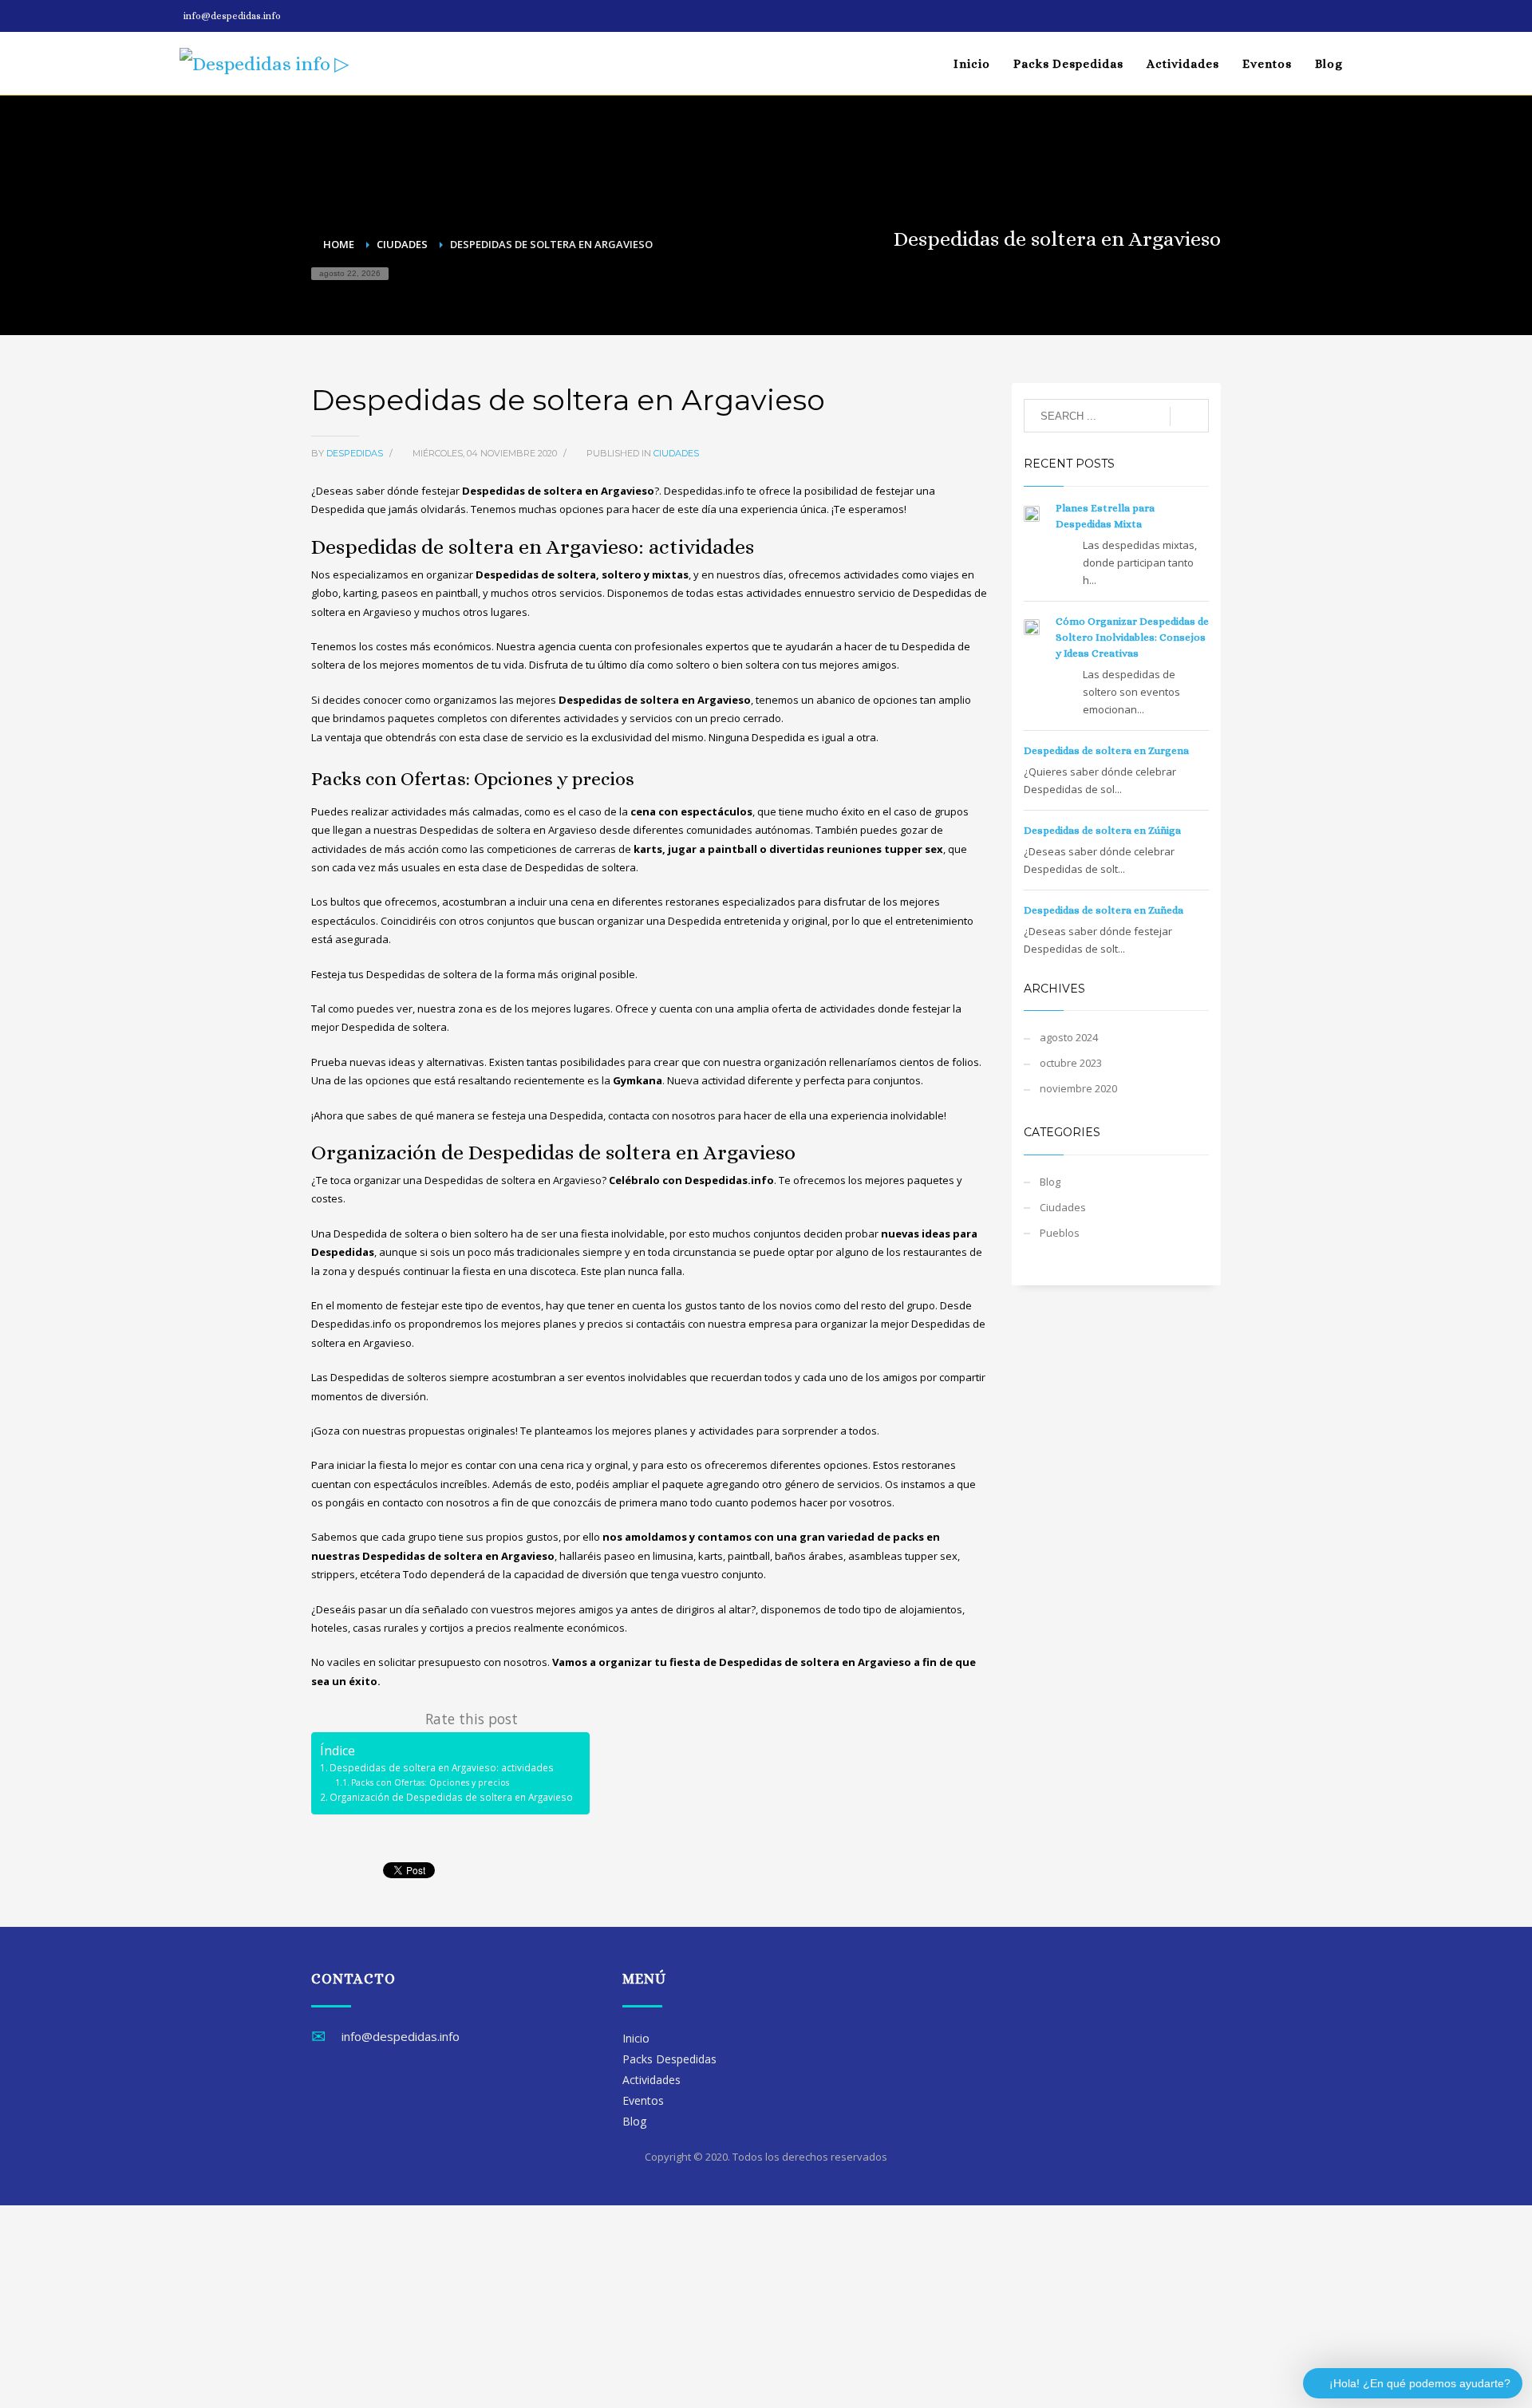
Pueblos (1060, 1233)
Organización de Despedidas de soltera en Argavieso (451, 1797)
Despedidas (356, 453)
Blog (1050, 1182)
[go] (1189, 416)
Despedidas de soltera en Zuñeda (1104, 910)
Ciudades (676, 453)
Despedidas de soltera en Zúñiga (1102, 830)
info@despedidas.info (232, 16)
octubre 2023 (1071, 1063)
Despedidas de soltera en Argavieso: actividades (442, 1767)
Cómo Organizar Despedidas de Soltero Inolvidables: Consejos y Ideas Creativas (1132, 637)
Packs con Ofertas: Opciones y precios (430, 1782)
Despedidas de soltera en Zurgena (1106, 750)
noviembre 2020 (1078, 1088)
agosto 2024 (1069, 1037)
